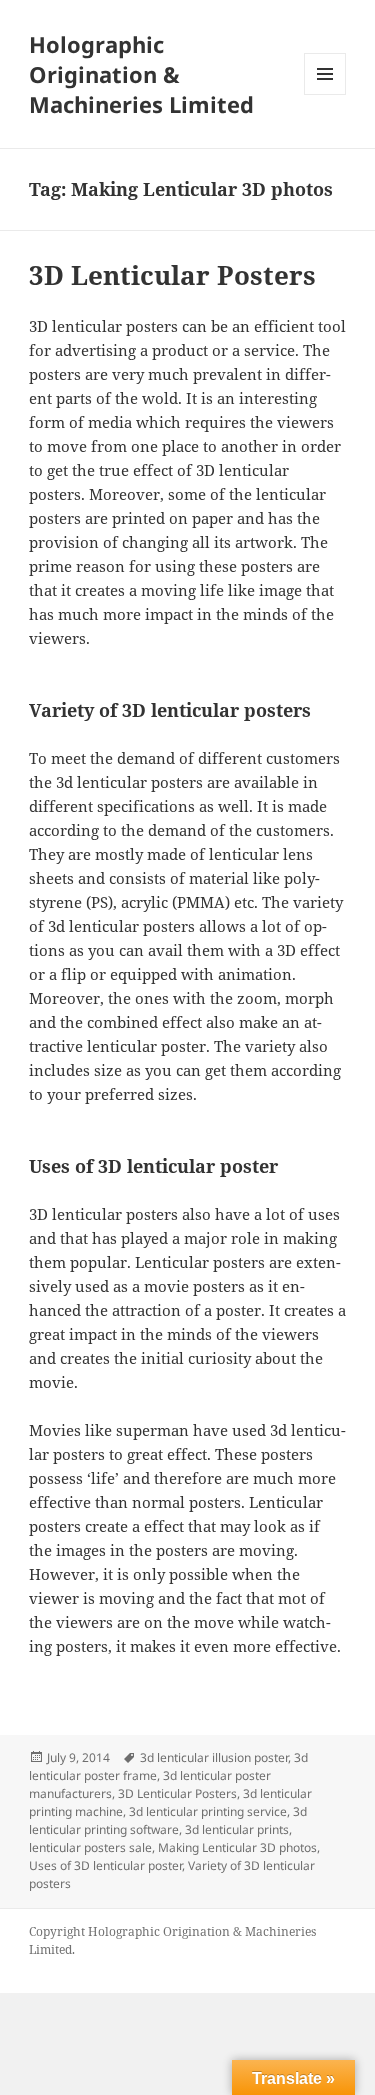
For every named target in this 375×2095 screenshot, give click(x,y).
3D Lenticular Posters (172, 275)
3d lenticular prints (237, 1829)
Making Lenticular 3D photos (237, 1847)
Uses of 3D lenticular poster (105, 1865)
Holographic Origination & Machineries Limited (141, 74)
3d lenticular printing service (208, 1811)
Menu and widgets (325, 94)
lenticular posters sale (90, 1847)
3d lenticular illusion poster (214, 1757)
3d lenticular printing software (168, 1820)
